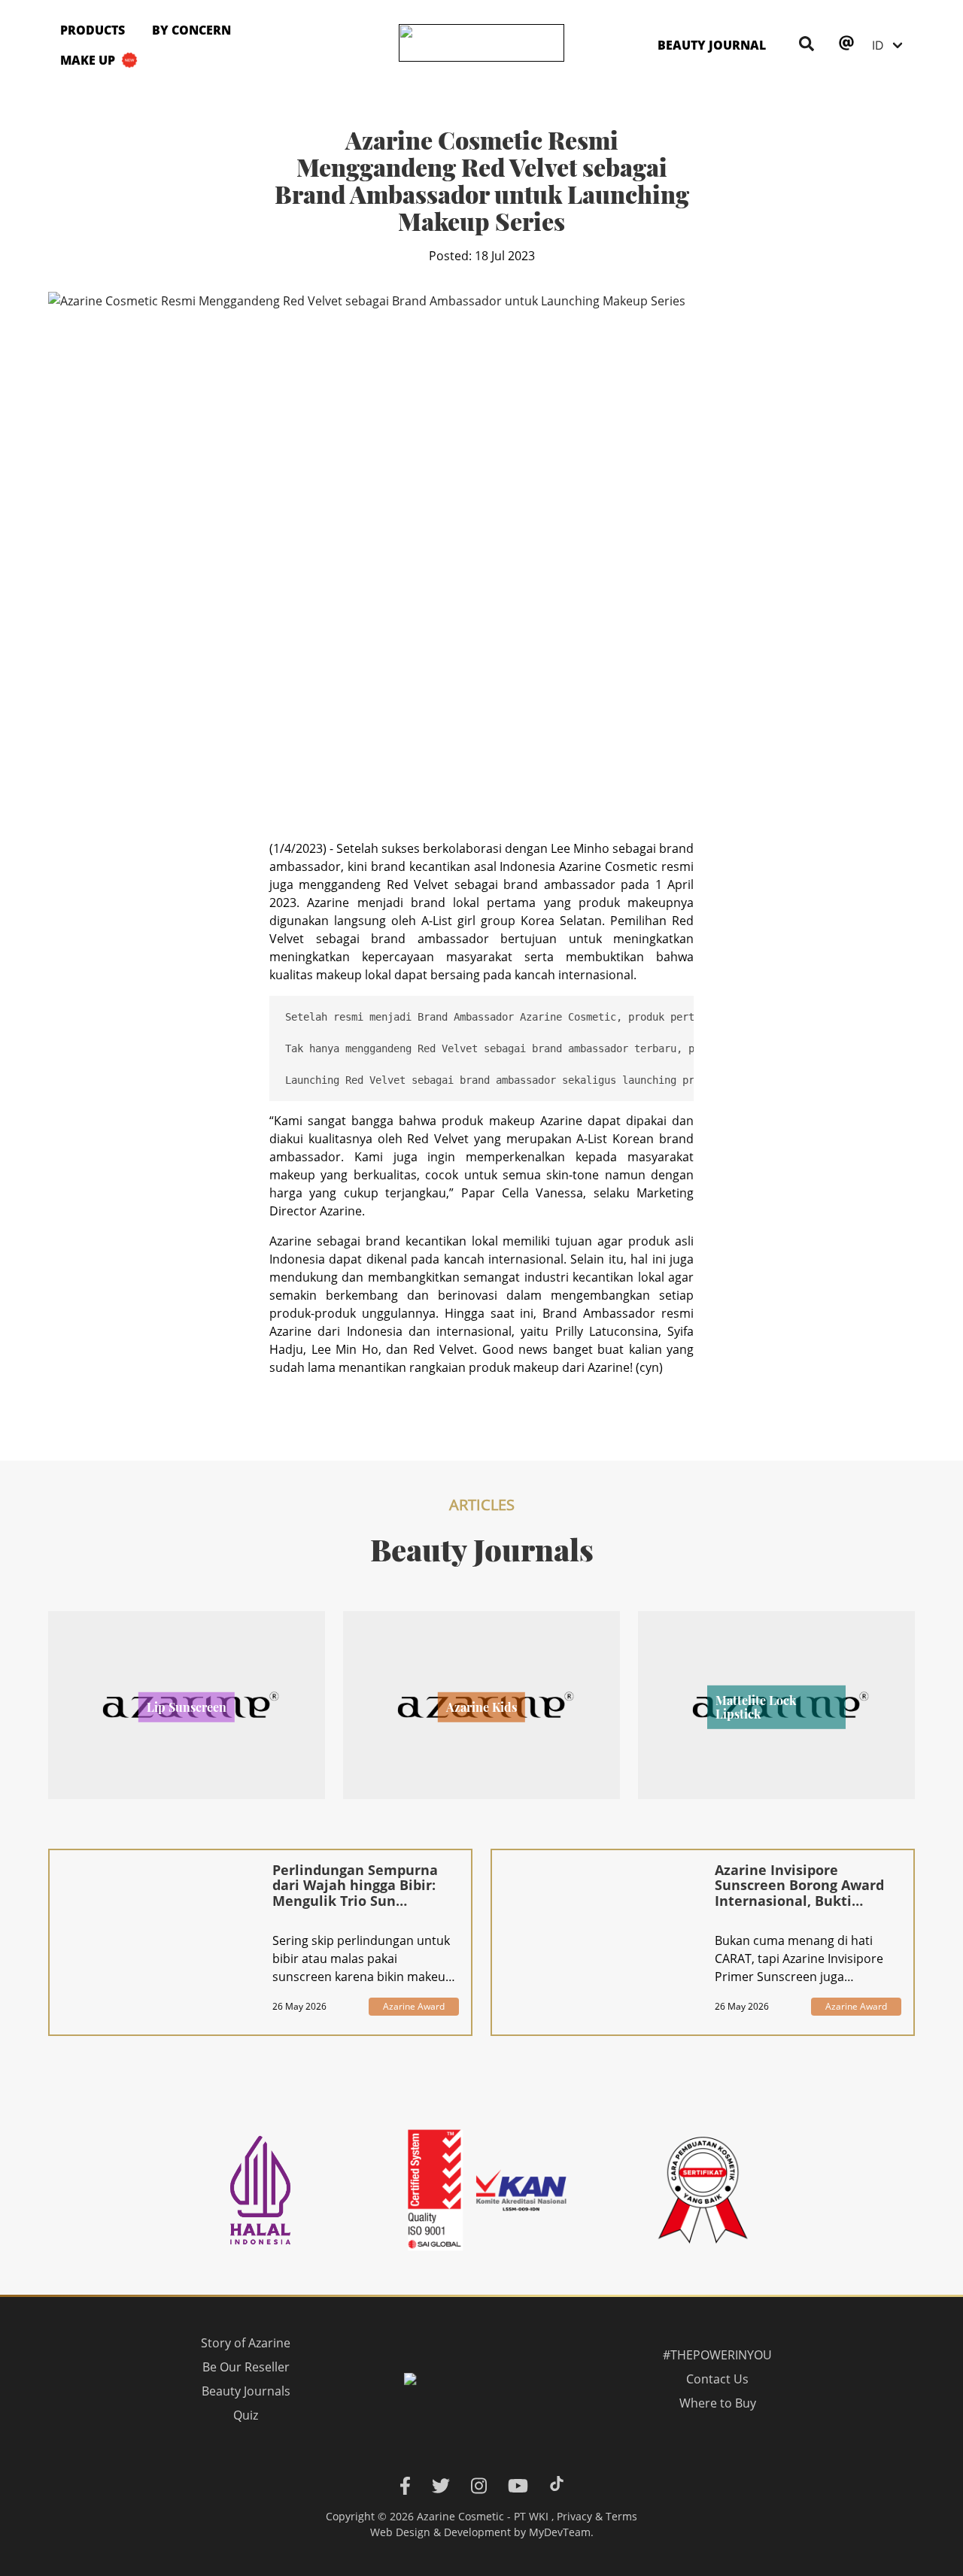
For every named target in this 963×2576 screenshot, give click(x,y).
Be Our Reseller (245, 2367)
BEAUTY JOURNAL (712, 45)
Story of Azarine (246, 2343)
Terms (621, 2516)
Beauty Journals (245, 2391)
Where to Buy (718, 2403)
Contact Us (717, 2379)
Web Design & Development (440, 2532)
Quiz (246, 2415)
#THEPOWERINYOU (717, 2355)
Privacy (574, 2516)
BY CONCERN (191, 30)
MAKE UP (88, 60)
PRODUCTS (93, 30)
